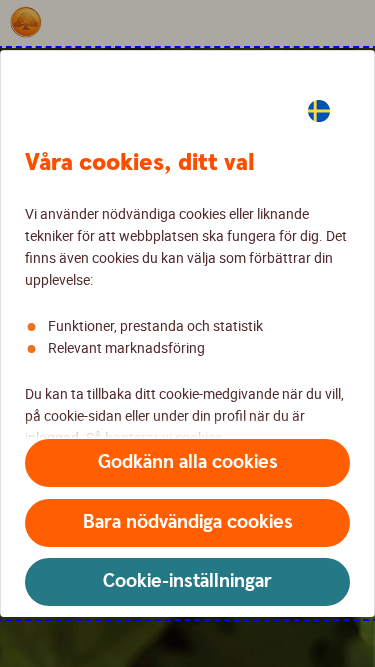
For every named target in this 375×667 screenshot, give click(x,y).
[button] (187, 463)
